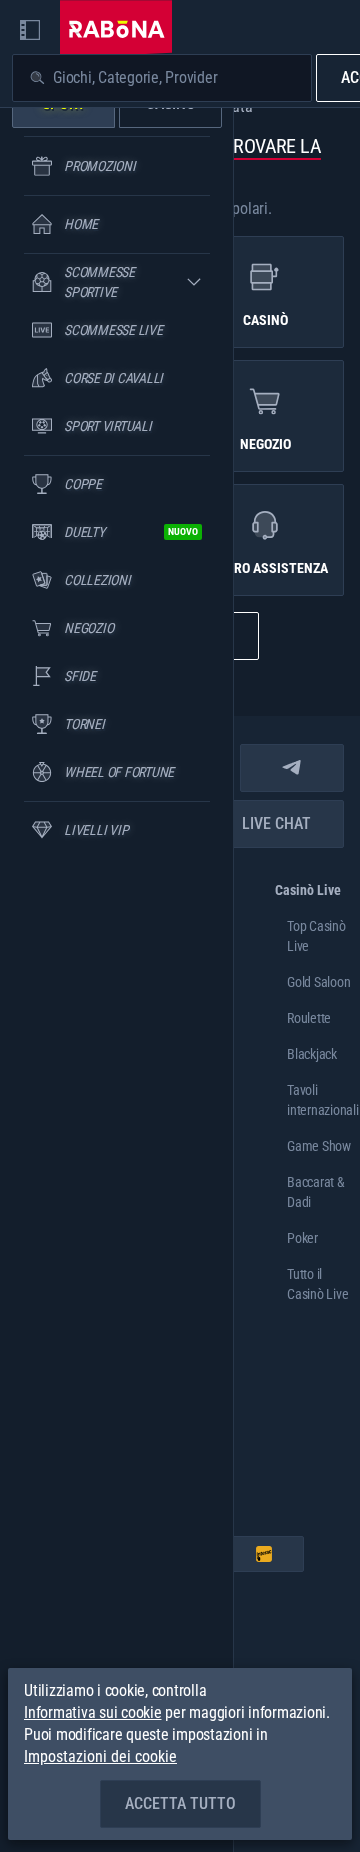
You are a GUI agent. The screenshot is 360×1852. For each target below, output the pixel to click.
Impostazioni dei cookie (100, 1757)
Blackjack (312, 1054)
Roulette (309, 1018)
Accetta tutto (180, 1803)
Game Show (319, 1146)
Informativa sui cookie (93, 1712)
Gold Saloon (318, 982)
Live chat (276, 823)
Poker (302, 1238)
